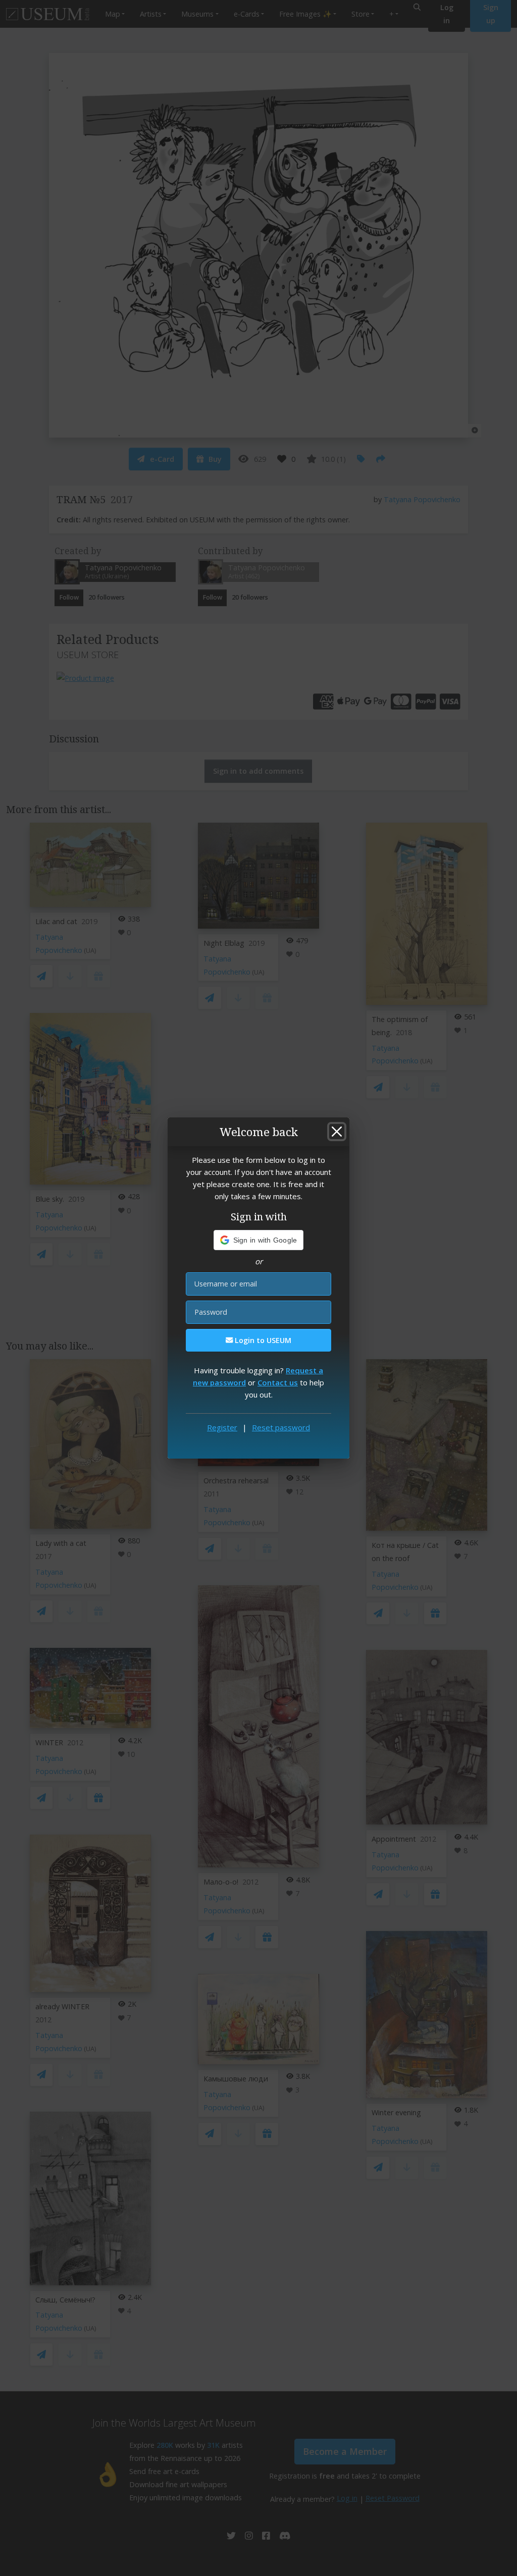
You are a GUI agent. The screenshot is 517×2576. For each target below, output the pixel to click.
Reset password (281, 1427)
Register (222, 1427)
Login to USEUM (262, 1340)
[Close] (337, 1132)
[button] (259, 1240)
